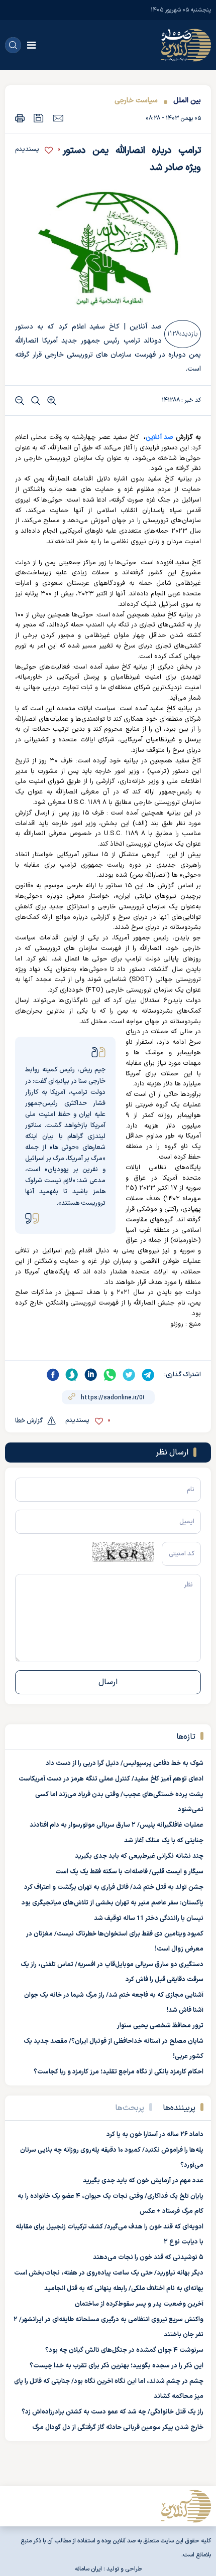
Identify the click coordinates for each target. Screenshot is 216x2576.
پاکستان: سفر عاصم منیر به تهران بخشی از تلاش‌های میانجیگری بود (113, 1903)
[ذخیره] (39, 118)
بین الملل (187, 101)
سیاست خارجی (136, 101)
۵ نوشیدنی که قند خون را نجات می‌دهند (148, 2258)
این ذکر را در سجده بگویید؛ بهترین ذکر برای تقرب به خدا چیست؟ (117, 2366)
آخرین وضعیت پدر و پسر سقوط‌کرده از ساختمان (139, 2304)
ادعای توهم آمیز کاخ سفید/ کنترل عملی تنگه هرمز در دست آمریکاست (111, 1779)
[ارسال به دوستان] (58, 118)
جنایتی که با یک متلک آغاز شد (164, 1841)
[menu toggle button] (31, 45)
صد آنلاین (160, 437)
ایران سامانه (88, 2569)
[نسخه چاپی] (20, 118)
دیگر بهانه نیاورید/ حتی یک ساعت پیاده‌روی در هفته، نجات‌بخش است (109, 2273)
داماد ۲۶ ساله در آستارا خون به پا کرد (155, 2135)
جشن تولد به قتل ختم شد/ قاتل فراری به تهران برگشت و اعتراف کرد (114, 1887)
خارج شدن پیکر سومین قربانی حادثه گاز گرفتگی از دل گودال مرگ (118, 2428)
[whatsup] (110, 1375)
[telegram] (148, 1375)
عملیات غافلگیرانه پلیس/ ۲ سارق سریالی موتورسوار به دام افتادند (117, 1825)
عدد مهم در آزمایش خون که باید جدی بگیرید (143, 2181)
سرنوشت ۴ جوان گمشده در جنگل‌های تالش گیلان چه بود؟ (124, 2350)
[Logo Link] (186, 45)
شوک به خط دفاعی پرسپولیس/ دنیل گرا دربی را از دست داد (125, 1763)
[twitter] (129, 1375)
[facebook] (53, 1375)
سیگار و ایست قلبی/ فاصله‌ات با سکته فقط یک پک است (129, 1872)
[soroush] (72, 1375)
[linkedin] (91, 1375)
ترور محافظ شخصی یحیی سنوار (160, 2026)
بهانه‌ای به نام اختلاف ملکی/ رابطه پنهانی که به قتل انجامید (124, 2289)
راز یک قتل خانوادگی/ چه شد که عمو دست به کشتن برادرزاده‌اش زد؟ (113, 2412)
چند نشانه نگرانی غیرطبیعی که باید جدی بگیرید (139, 1856)
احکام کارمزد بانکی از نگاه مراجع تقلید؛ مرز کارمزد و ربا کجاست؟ (119, 2072)
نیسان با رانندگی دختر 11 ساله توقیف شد (149, 1918)
